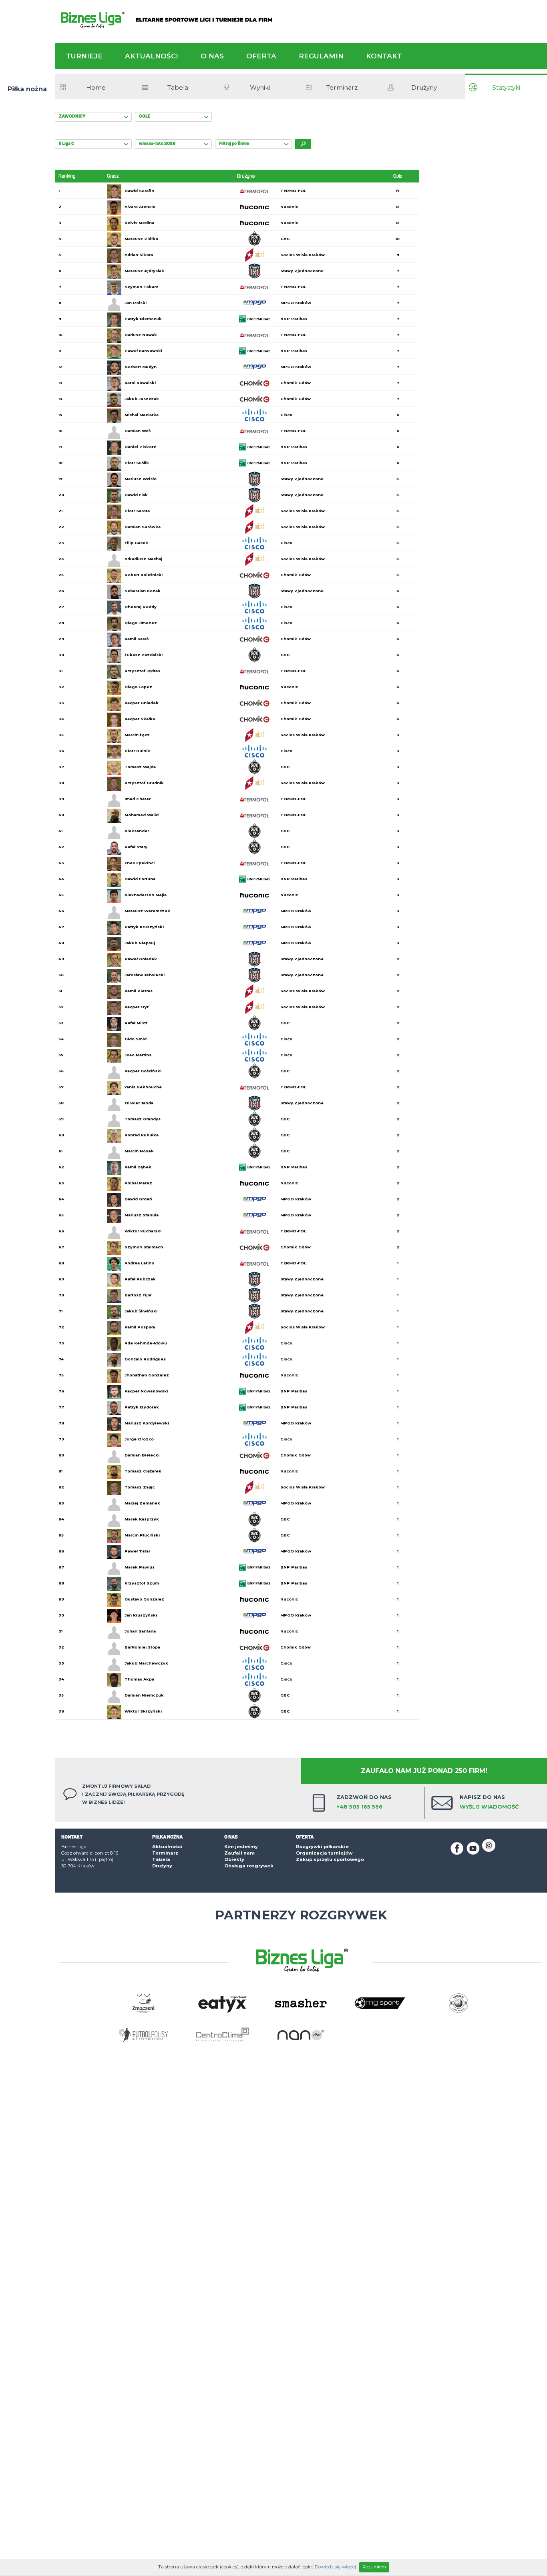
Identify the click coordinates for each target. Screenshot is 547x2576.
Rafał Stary (136, 847)
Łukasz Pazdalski (144, 655)
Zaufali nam (239, 1853)
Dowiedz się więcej (335, 2567)
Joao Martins (138, 1055)
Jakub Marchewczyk (146, 1663)
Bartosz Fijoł (138, 1295)
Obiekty (234, 1859)
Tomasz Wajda (140, 767)
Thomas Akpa (139, 1679)
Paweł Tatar (137, 1551)
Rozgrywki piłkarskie (322, 1847)
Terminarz (342, 87)
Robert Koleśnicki (144, 575)
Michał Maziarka (142, 415)
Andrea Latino (139, 1263)
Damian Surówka (143, 527)
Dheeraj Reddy (141, 607)
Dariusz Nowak (141, 335)
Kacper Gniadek (142, 703)
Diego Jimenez (141, 623)
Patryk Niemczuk (143, 319)
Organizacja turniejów (324, 1853)
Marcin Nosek (139, 1151)
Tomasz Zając (140, 1487)
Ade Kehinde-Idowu (146, 1343)
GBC (285, 239)
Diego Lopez (138, 687)
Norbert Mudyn (141, 367)
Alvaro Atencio (140, 207)
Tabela (178, 87)
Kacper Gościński (143, 1071)
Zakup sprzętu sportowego (330, 1859)
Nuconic (289, 207)
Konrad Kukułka (142, 1135)
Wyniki (260, 87)
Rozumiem (374, 2567)
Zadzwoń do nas (364, 1802)
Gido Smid (136, 1039)
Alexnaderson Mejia (146, 895)
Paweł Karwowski (143, 351)
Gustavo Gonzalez (144, 1599)
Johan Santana (140, 1631)
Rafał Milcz (136, 1023)
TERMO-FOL (293, 191)
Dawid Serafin (139, 191)
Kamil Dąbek (138, 1167)
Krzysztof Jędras (142, 671)
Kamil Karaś (137, 639)
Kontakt (384, 56)
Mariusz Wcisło (141, 479)
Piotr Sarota (137, 511)
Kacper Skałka (140, 719)
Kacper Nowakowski (146, 1391)
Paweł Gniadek (141, 959)
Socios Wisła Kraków (303, 255)
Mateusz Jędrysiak (144, 271)
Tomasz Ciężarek (143, 1471)
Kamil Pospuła (140, 1327)
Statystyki (506, 87)
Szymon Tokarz (142, 287)
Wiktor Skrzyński (143, 1711)
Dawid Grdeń (138, 1199)
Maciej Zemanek (142, 1503)
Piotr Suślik (137, 463)
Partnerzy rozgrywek (301, 1915)
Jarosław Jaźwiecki (145, 975)
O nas (212, 56)
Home (96, 87)
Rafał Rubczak (140, 1279)
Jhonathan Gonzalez (147, 1375)
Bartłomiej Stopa (142, 1647)
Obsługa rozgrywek (249, 1866)
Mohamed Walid (142, 815)
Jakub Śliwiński (141, 1311)
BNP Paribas (294, 319)
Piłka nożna (27, 89)
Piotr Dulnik (137, 751)
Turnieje (84, 56)
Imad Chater (138, 799)
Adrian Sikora (139, 255)
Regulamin (321, 56)
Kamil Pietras (139, 991)
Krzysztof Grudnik (144, 783)
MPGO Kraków (296, 303)
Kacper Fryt (137, 1007)
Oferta (261, 56)
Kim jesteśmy (241, 1847)
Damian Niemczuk (144, 1695)
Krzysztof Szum (142, 1583)
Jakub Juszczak (142, 399)
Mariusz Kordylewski (147, 1423)
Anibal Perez (138, 1183)
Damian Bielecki (142, 1455)
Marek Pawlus (140, 1567)
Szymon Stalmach (144, 1247)
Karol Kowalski (140, 383)
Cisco (286, 415)
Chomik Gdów (296, 383)
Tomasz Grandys (143, 1119)
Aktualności (152, 56)
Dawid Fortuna (140, 879)
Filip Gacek (136, 543)
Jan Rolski (136, 303)
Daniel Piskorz (140, 447)
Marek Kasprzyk (142, 1519)
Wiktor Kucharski (143, 1231)
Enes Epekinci (140, 863)
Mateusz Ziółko (141, 239)
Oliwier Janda (139, 1103)
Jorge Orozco (139, 1439)
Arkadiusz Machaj (143, 559)
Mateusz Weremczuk (147, 911)
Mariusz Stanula (142, 1215)
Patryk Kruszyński (144, 927)
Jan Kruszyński (141, 1615)
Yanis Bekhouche (143, 1087)
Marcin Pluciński (142, 1535)
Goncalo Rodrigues (145, 1359)
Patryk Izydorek (142, 1407)
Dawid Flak (136, 495)
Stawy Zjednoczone (302, 271)
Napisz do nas (489, 1802)
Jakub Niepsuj (140, 943)
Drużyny (424, 87)
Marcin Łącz (137, 735)
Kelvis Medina (139, 223)
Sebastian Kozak (143, 591)
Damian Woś (138, 431)
